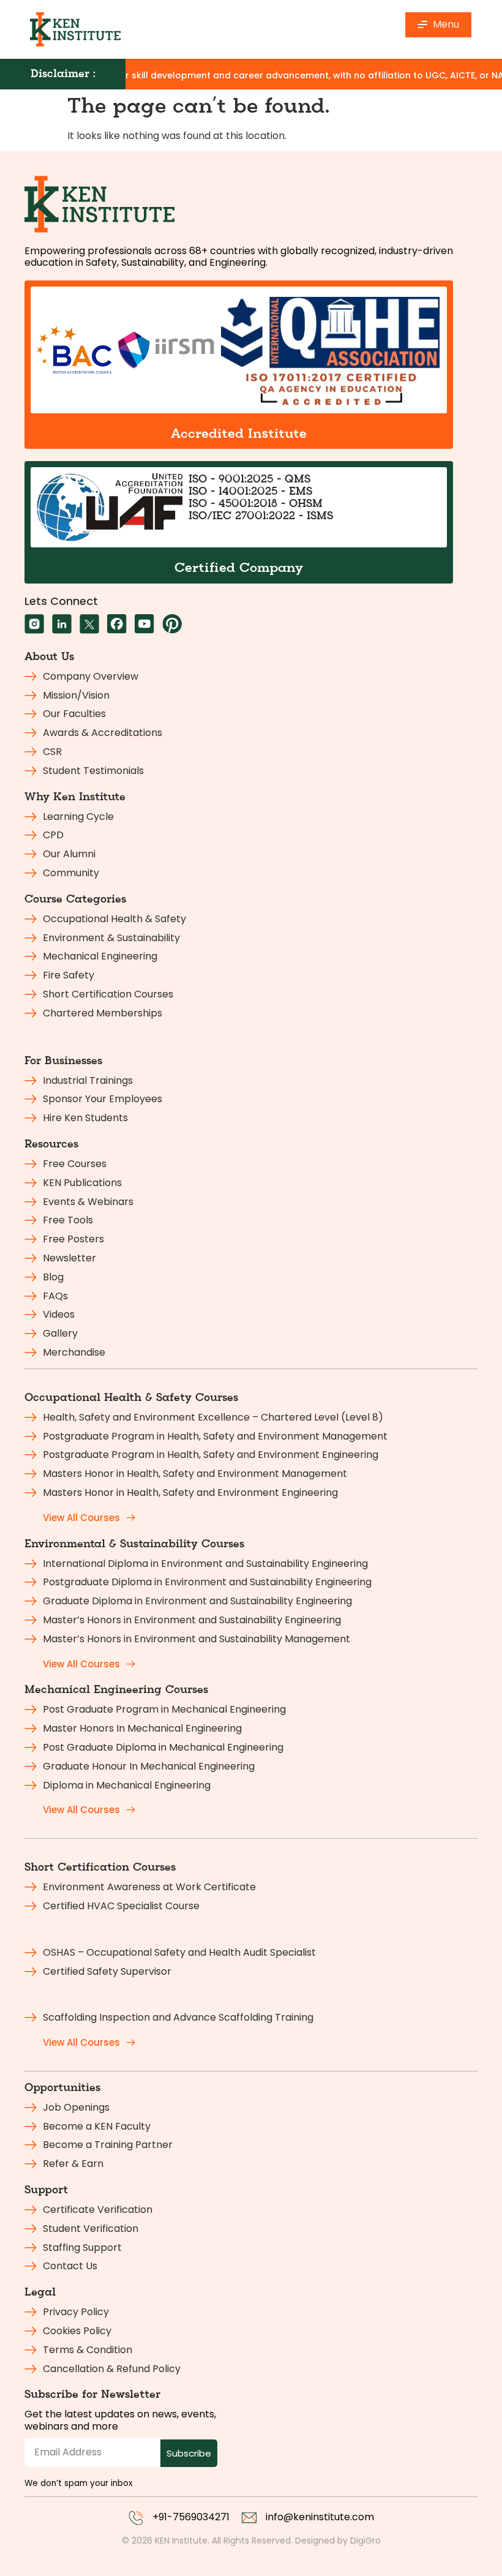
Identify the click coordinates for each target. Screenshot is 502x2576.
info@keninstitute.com (320, 2517)
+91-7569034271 (191, 2517)
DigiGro (365, 2540)
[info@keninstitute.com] (249, 2518)
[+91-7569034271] (136, 2518)
